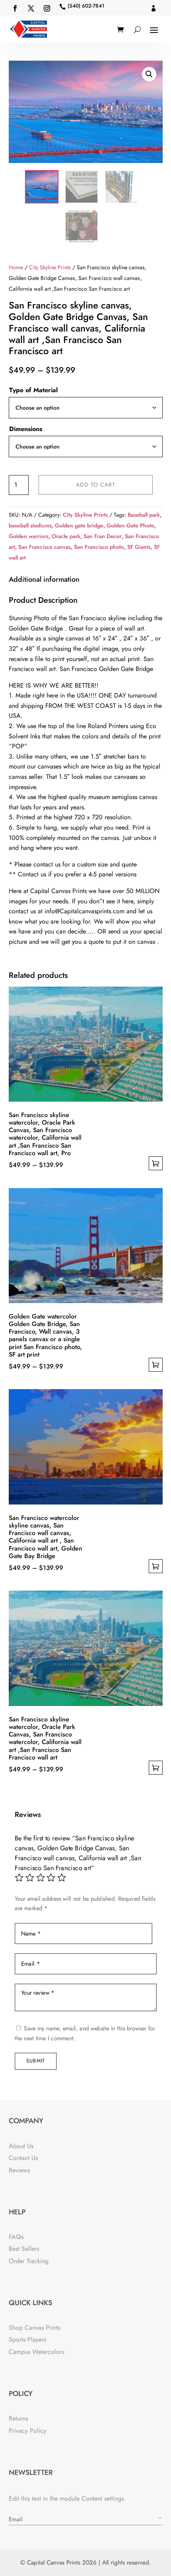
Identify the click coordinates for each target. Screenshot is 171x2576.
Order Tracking (29, 2261)
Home (16, 267)
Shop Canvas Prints (34, 2328)
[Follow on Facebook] (15, 8)
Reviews (19, 2170)
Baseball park (144, 515)
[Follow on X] (31, 8)
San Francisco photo (99, 547)
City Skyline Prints (50, 267)
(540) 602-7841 (86, 6)
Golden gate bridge (79, 525)
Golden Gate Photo (130, 525)
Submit (35, 2061)
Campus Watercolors (36, 2352)
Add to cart (96, 485)
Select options (156, 1163)
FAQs (16, 2237)
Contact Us (23, 2158)
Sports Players (27, 2339)
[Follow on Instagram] (47, 8)
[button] (149, 74)
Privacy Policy (27, 2431)
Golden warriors (29, 536)
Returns (18, 2418)
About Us (21, 2146)
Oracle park (66, 536)
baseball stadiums (30, 525)
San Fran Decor (103, 536)
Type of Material (33, 390)
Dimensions (26, 429)
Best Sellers (24, 2249)
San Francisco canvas (45, 547)
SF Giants (139, 547)
